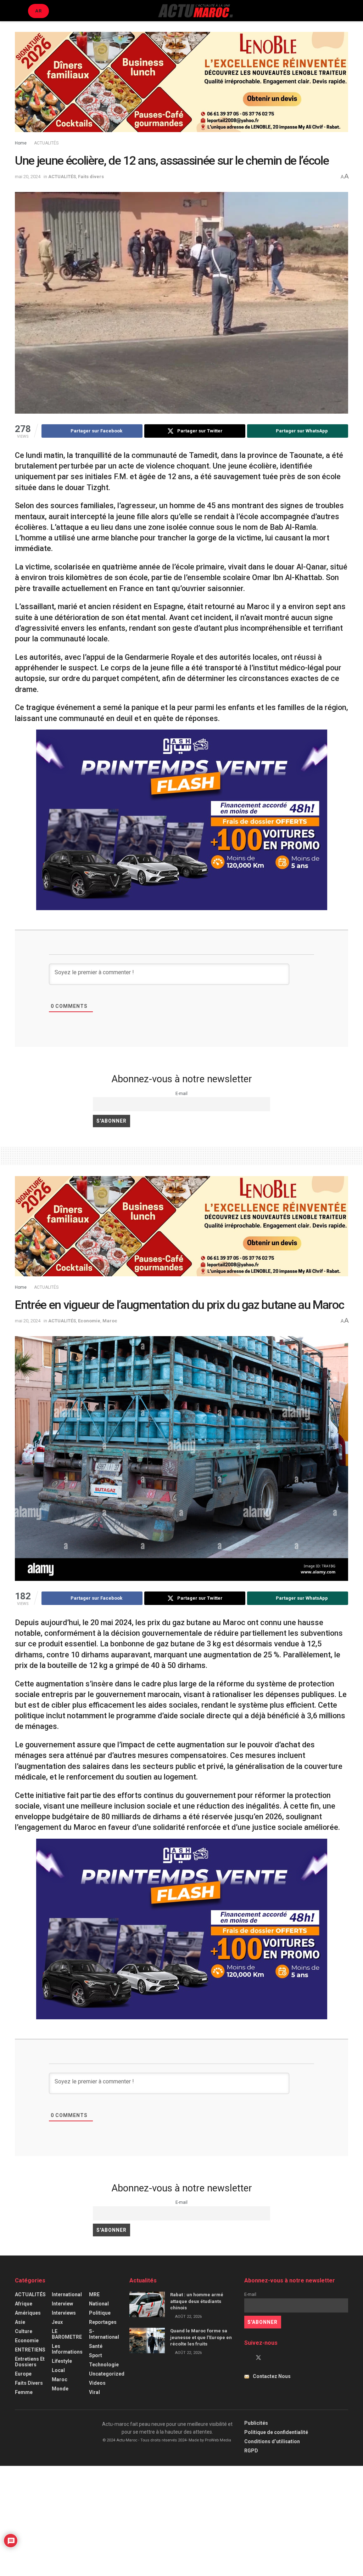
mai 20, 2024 (28, 177)
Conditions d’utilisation (272, 2441)
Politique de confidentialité (276, 2432)
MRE (94, 2294)
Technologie (104, 2365)
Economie (89, 1321)
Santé (96, 2346)
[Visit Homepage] (195, 11)
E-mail (181, 1093)
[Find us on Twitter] (258, 2358)
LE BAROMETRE (67, 2334)
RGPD (251, 2451)
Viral (94, 2392)
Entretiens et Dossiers (30, 2362)
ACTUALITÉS (46, 143)
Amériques (28, 2313)
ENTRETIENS (30, 2350)
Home (21, 143)
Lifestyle (62, 2361)
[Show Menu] (18, 11)
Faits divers (91, 177)
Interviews (64, 2313)
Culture (24, 2331)
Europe (23, 2374)
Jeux (57, 2322)
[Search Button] (345, 11)
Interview (62, 2304)
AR (38, 11)
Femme (24, 2392)
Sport (96, 2355)
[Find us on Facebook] (246, 2358)
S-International (104, 2334)
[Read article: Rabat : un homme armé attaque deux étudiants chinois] (147, 2304)
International (67, 2294)
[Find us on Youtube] (270, 2358)
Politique (100, 2313)
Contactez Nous (272, 2376)
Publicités (256, 2423)
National (99, 2304)
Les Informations (67, 2349)
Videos (97, 2383)
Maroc (110, 1321)
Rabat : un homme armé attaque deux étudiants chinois (197, 2301)
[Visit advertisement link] (181, 87)
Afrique (24, 2304)
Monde (60, 2389)
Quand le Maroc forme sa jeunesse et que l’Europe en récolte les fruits (201, 2337)
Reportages (103, 2322)
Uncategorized (107, 2374)
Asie (20, 2322)
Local (58, 2370)
